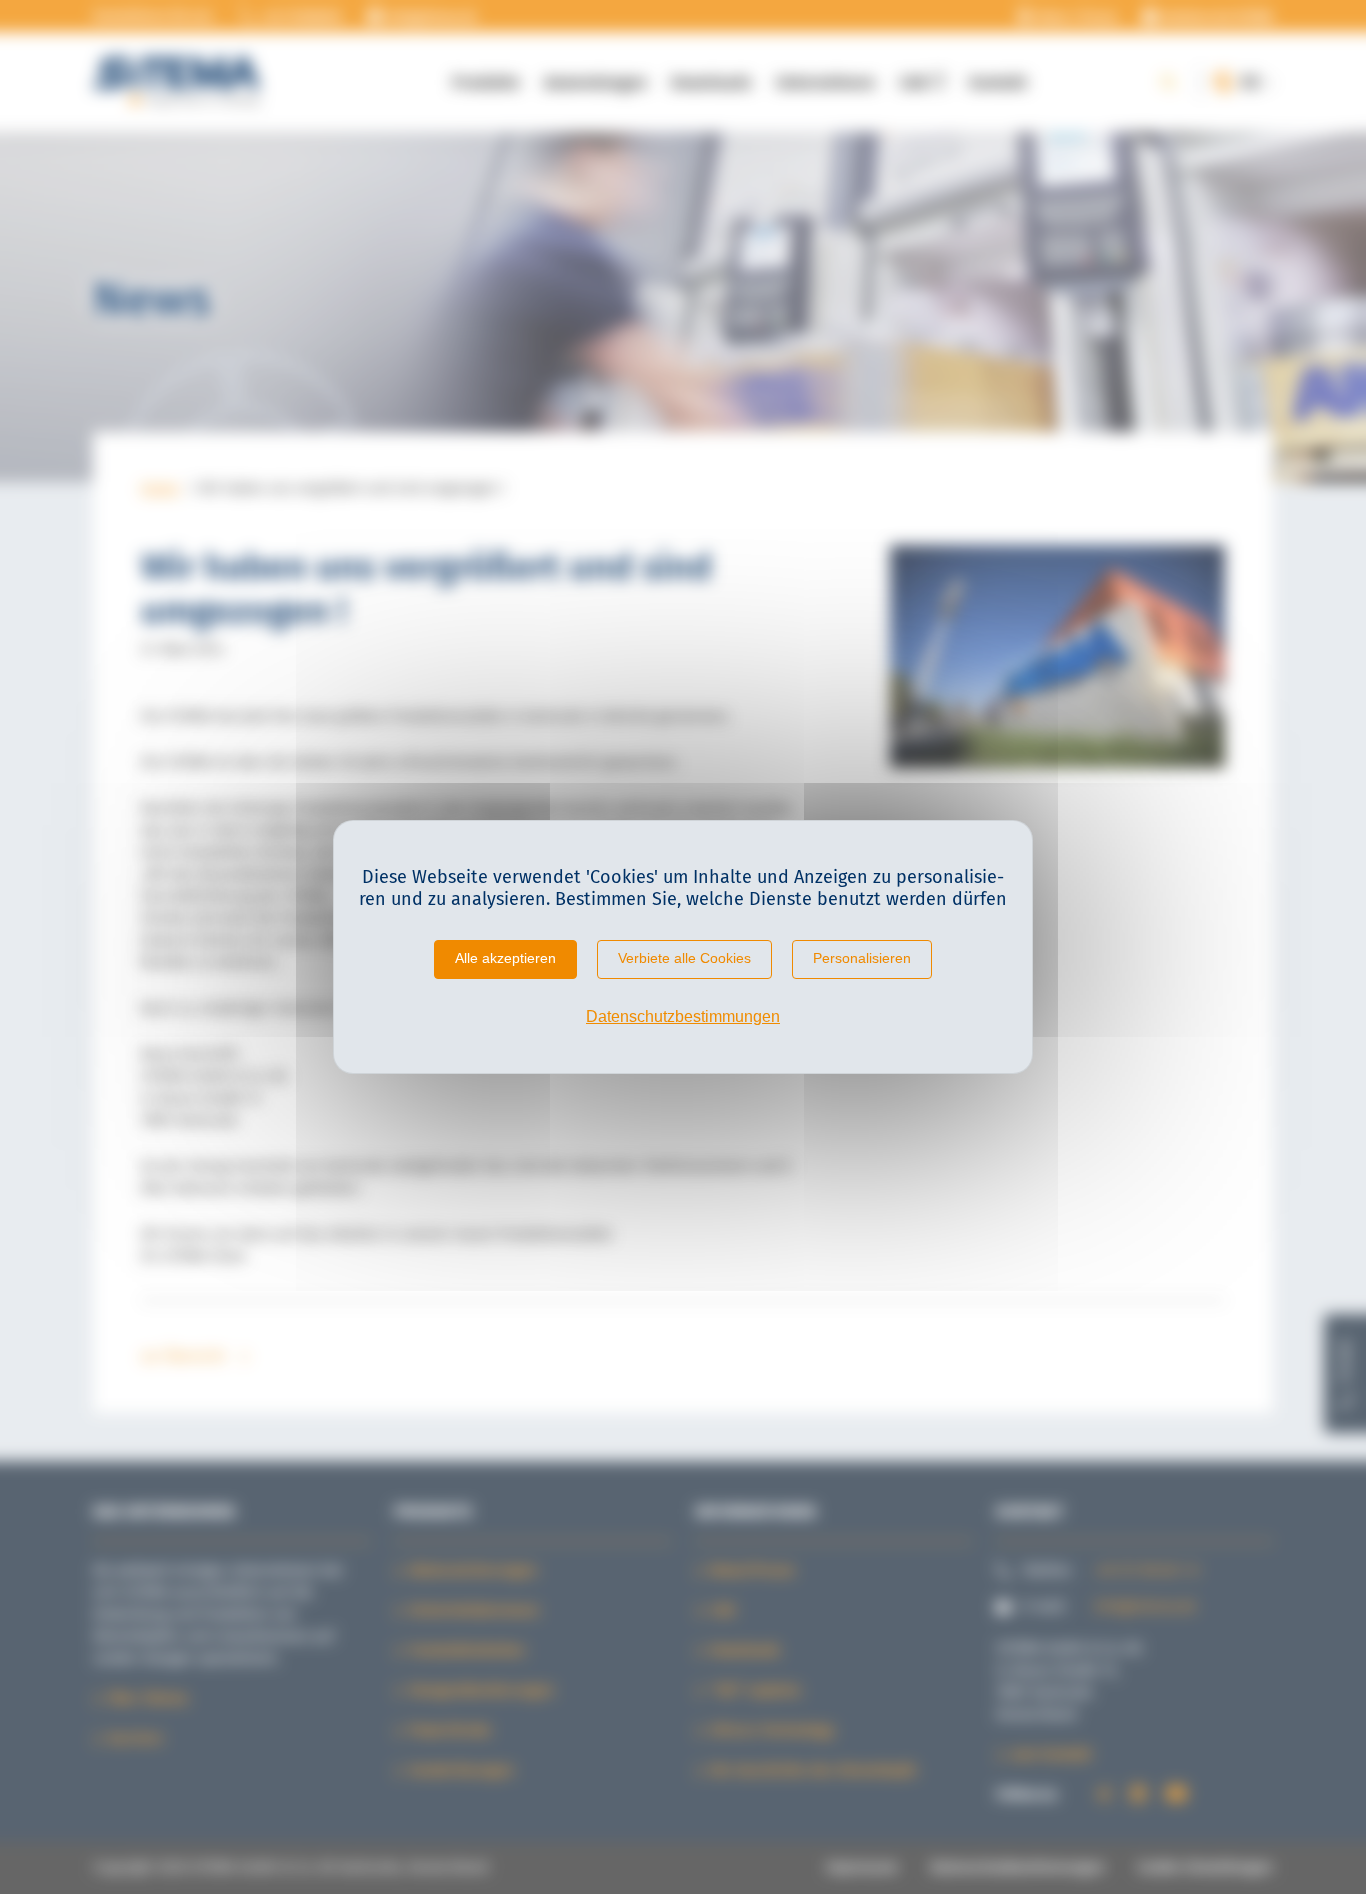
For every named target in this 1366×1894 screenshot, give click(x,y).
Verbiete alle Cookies (684, 958)
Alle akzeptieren (505, 958)
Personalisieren (862, 958)
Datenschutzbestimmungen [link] (683, 1016)
